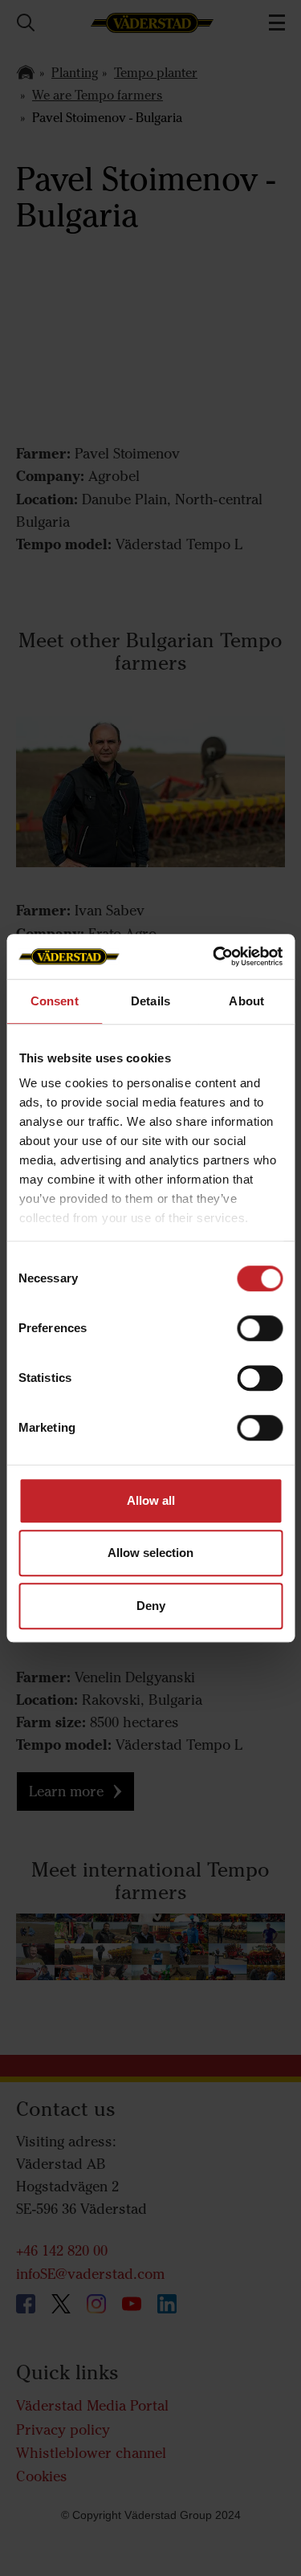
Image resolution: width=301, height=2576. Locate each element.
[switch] (260, 1341)
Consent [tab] (55, 1001)
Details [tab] (150, 1001)
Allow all (151, 1500)
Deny (151, 1606)
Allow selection (150, 1553)
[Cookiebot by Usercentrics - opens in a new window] (214, 956)
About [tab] (246, 1001)
